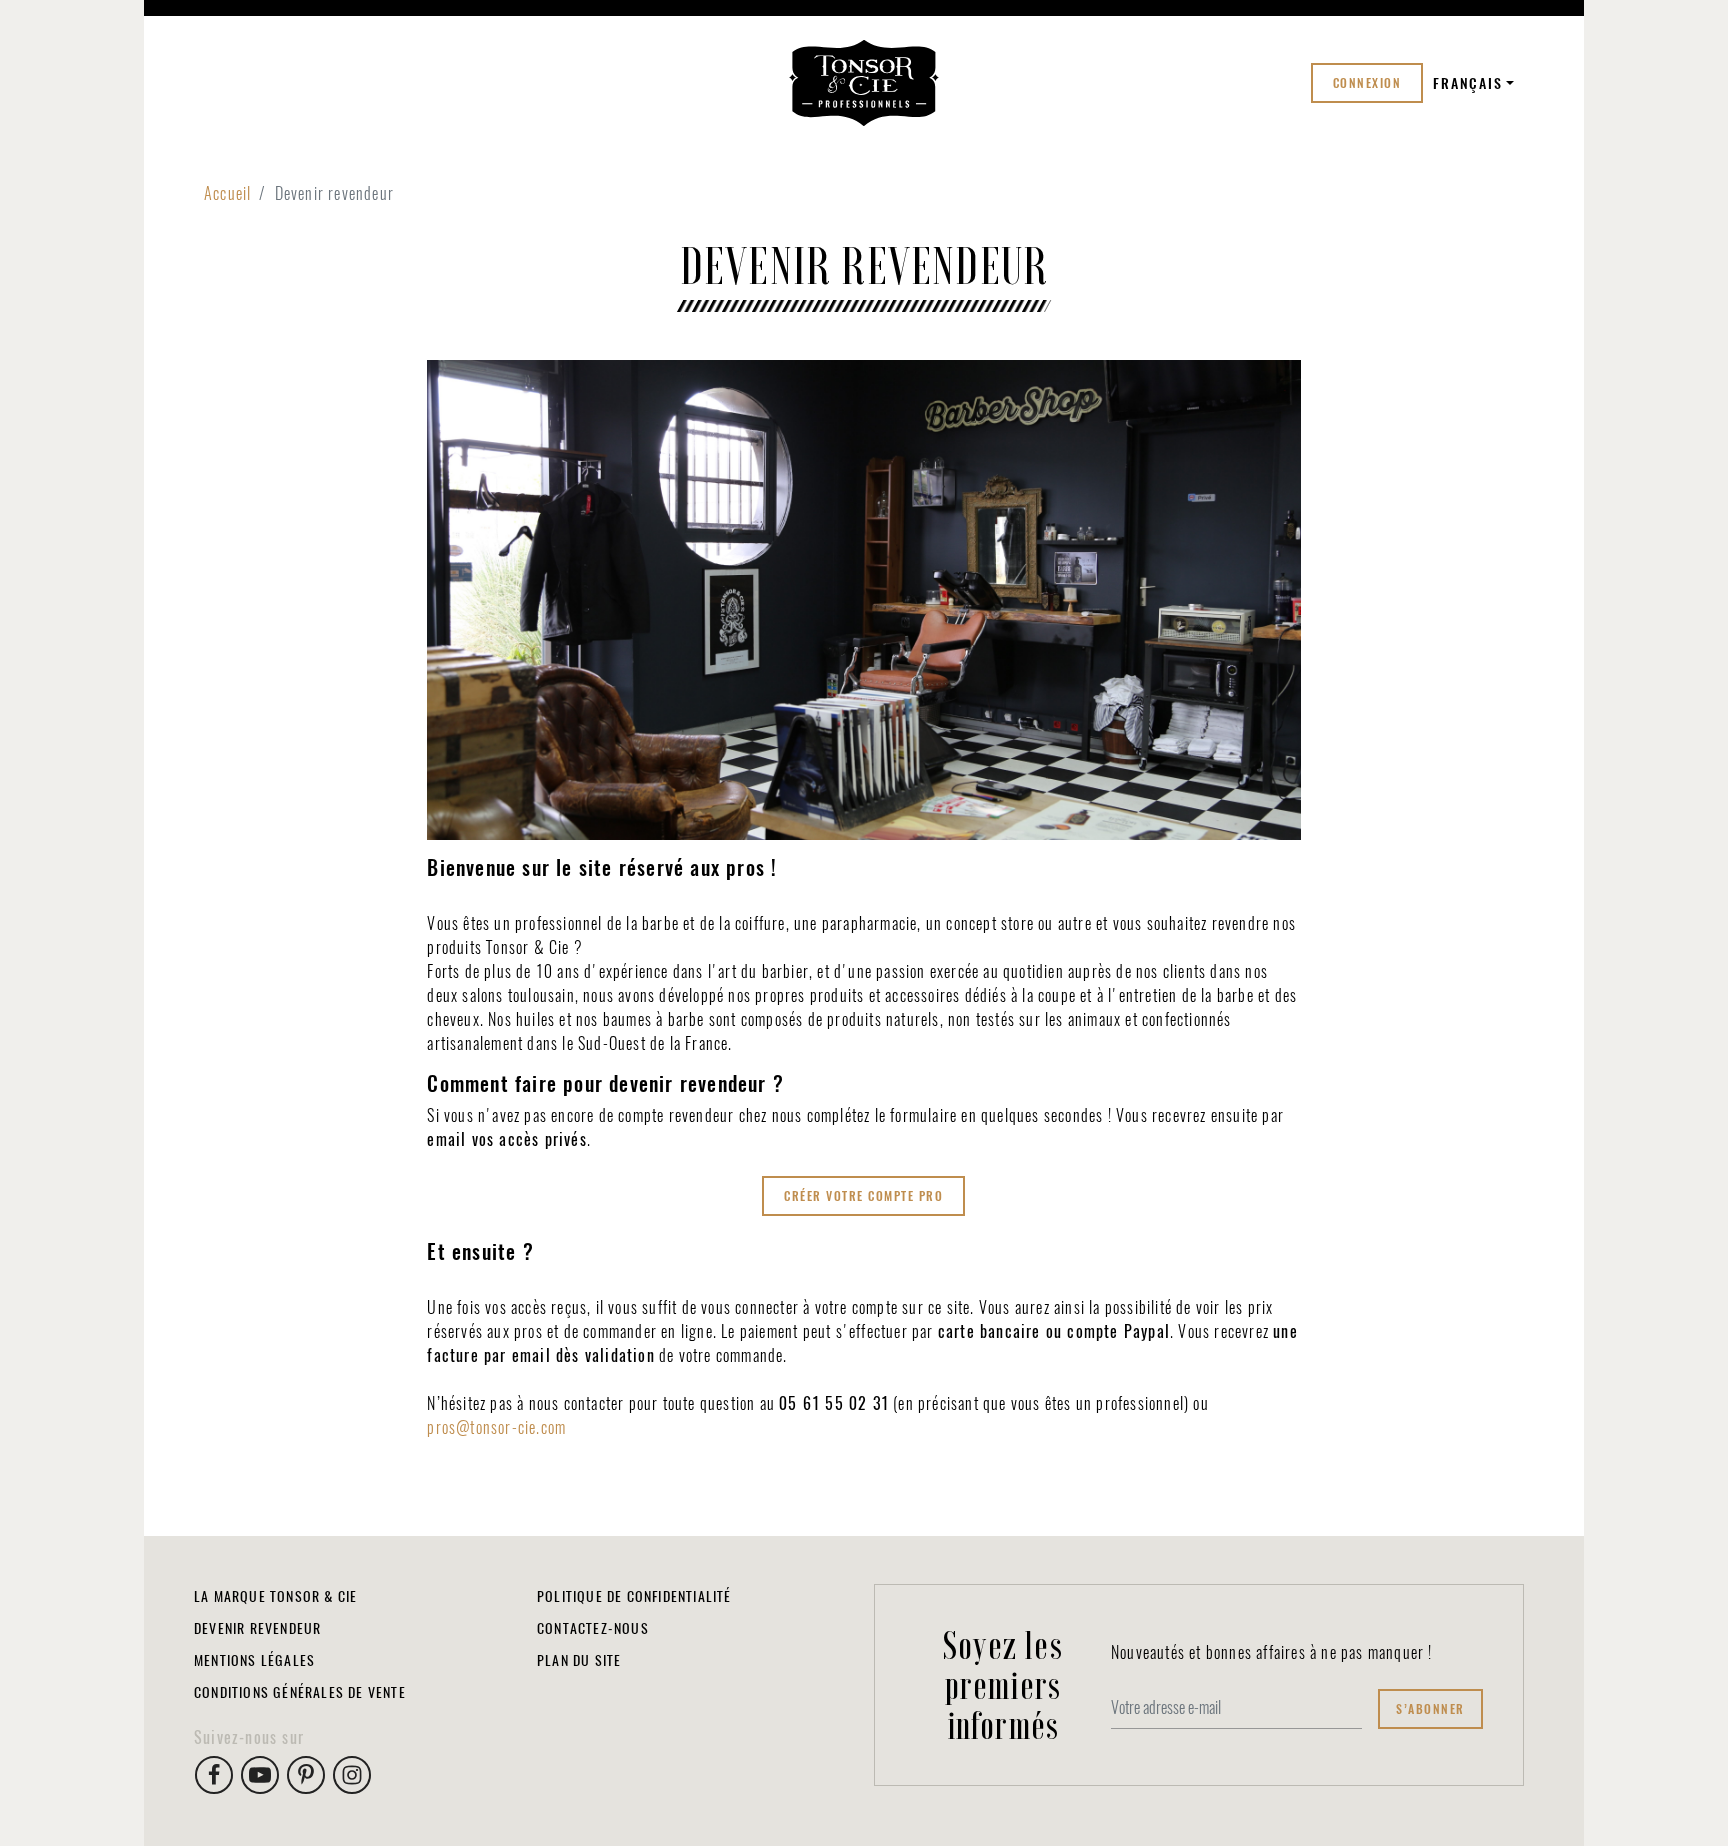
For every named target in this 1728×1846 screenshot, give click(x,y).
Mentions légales (254, 1660)
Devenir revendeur (257, 1628)
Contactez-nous (593, 1628)
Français (1467, 83)
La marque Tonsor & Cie (275, 1596)
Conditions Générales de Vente (300, 1692)
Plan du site (579, 1660)
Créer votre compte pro (863, 1196)
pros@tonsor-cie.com (496, 1427)
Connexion (1367, 83)
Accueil (227, 193)
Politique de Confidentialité (634, 1596)
